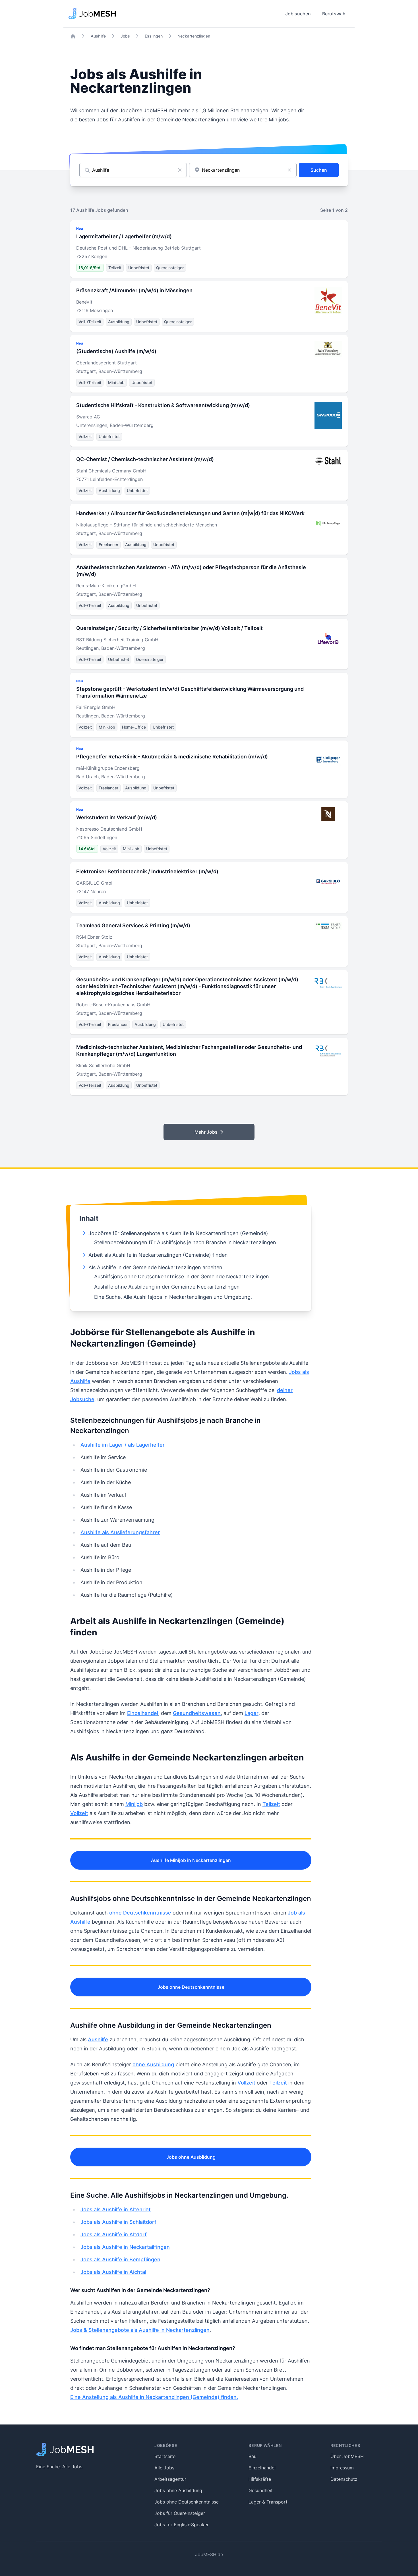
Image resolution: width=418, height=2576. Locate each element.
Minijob (134, 1804)
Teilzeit (271, 1804)
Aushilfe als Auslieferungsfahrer (120, 1532)
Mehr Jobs (206, 1132)
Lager (252, 1713)
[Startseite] (73, 36)
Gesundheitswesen (197, 1713)
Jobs (125, 36)
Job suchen (298, 14)
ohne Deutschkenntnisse (140, 1913)
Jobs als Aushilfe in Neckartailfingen (125, 2247)
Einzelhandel (143, 1713)
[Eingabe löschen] (180, 170)
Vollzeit (79, 1813)
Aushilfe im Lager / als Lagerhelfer (123, 1445)
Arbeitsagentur (170, 2479)
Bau (253, 2456)
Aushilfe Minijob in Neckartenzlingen (191, 1860)
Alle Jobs (164, 2468)
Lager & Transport (268, 2502)
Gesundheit (261, 2490)
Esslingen (154, 36)
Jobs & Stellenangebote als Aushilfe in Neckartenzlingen (140, 2330)
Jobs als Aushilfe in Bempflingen (120, 2259)
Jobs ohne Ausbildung (191, 2157)
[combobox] (243, 170)
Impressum (342, 2468)
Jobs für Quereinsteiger (180, 2513)
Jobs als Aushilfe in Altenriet (116, 2209)
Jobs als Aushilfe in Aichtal (113, 2272)
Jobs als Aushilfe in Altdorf (114, 2234)
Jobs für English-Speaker (182, 2525)
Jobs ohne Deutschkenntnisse (191, 1987)
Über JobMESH (347, 2456)
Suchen (319, 170)
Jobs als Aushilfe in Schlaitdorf (118, 2222)
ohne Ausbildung (153, 2064)
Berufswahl (334, 14)
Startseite (165, 2456)
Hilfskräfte (260, 2479)
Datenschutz (344, 2479)
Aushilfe (98, 36)
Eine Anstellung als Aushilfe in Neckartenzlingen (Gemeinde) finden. (154, 2397)
